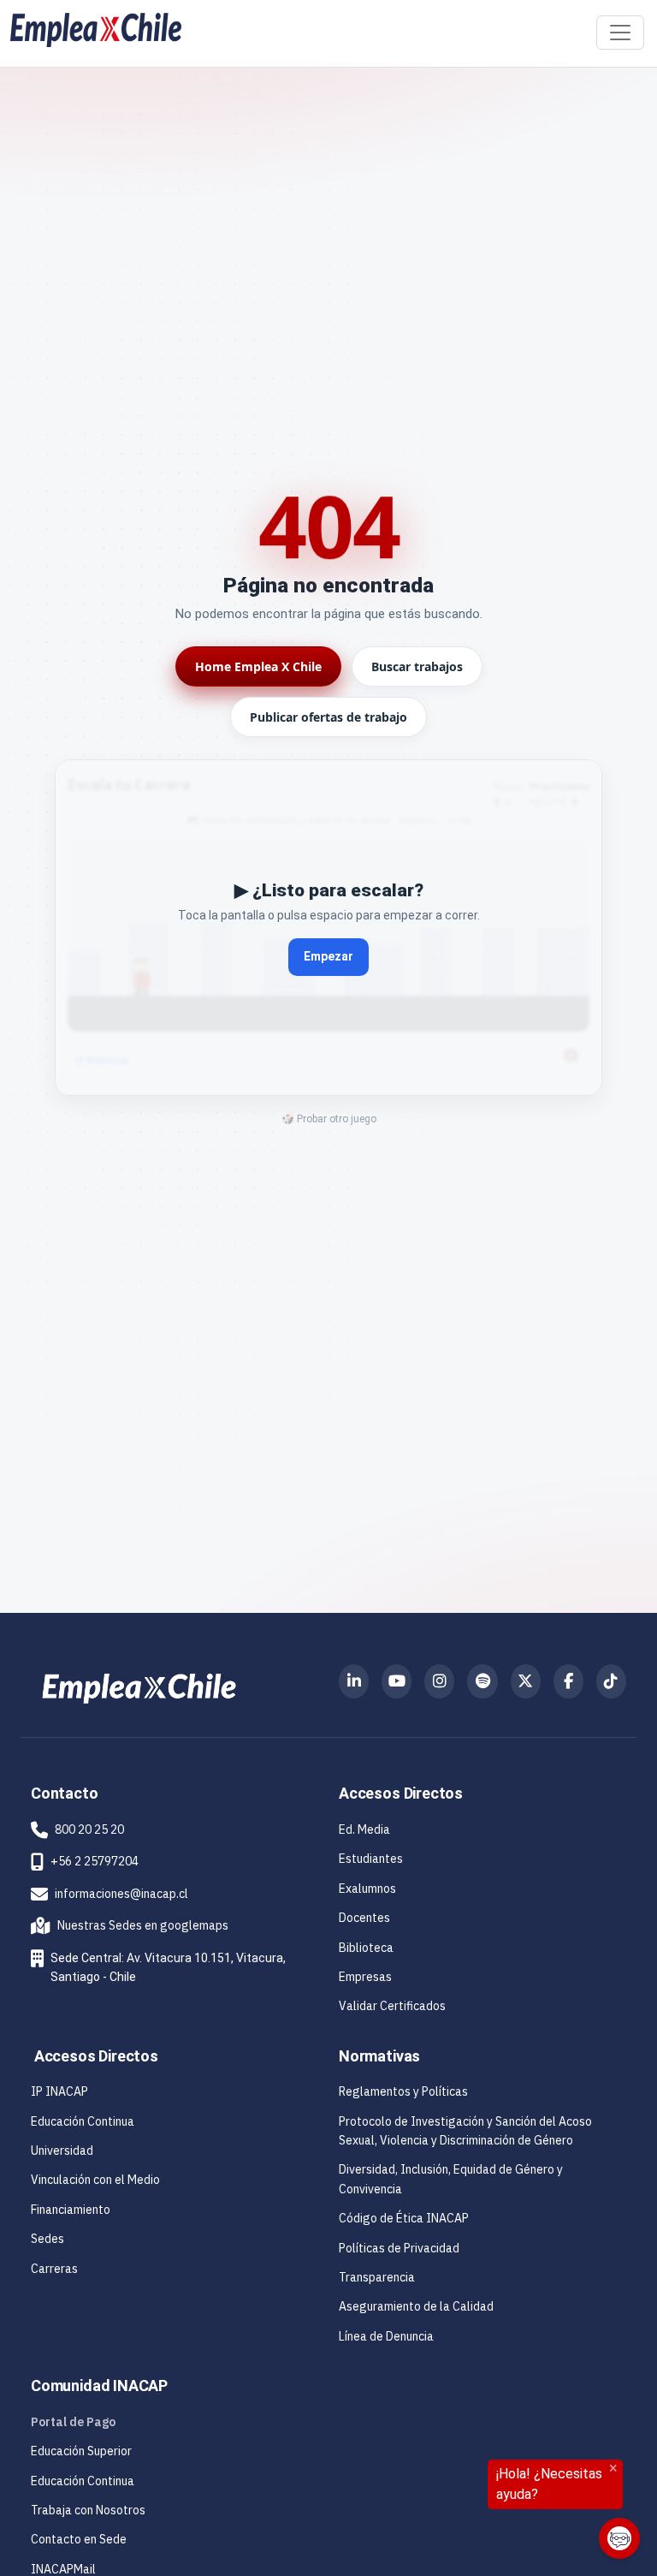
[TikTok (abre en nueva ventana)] (611, 1681)
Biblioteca (366, 1948)
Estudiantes (371, 1859)
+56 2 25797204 (95, 1861)
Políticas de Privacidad (399, 2248)
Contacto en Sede (79, 2539)
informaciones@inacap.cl (121, 1894)
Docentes (364, 1918)
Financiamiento (71, 2210)
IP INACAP (59, 2091)
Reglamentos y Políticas (403, 2091)
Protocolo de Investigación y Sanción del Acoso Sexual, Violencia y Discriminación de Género (465, 2131)
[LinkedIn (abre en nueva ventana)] (354, 1681)
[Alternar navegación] (620, 33)
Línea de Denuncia (386, 2336)
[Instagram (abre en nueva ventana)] (439, 1681)
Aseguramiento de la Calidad (416, 2306)
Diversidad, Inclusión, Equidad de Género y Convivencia (451, 2179)
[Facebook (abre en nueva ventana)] (568, 1681)
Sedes (47, 2239)
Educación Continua (83, 2121)
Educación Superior (81, 2451)
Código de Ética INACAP (404, 2218)
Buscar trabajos (417, 666)
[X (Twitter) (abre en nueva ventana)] (526, 1681)
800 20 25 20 (89, 1829)
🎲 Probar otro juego (329, 1119)
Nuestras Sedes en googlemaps (130, 1925)
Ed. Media (364, 1829)
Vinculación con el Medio (95, 2180)
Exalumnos (367, 1889)
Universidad (62, 2151)
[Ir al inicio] (96, 30)
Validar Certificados (392, 2006)
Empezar (328, 956)
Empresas (365, 1977)
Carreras (54, 2269)
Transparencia (377, 2277)
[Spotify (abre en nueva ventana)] (482, 1681)
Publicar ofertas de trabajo (328, 717)
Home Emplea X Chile (258, 666)
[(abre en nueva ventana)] (139, 1687)
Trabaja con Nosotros (88, 2510)
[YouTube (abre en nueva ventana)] (397, 1681)
